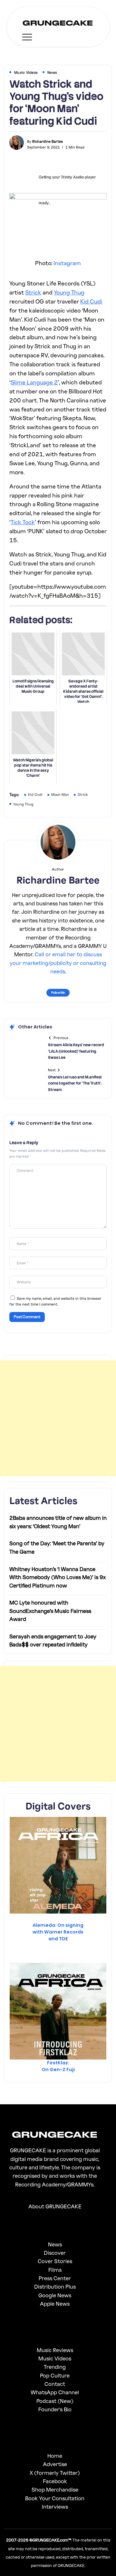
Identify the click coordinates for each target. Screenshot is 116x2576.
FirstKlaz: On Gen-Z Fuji (58, 2066)
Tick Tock (23, 522)
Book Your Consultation (55, 2498)
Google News (55, 2295)
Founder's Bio (55, 2409)
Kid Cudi (91, 301)
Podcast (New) (55, 2401)
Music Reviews (55, 2350)
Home (55, 2456)
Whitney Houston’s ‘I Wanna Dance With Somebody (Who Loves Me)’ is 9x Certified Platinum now (58, 1577)
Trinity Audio (72, 177)
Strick (33, 292)
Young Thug (69, 292)
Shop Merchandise (55, 2489)
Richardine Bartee (48, 141)
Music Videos (55, 2358)
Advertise (55, 2464)
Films (55, 2270)
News (55, 2244)
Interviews (55, 2507)
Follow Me (58, 992)
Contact (55, 2384)
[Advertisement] (58, 1418)
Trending (55, 2367)
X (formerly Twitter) (55, 2473)
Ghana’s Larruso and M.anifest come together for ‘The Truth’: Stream (75, 1083)
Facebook (55, 2481)
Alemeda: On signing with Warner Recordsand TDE (58, 1932)
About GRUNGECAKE (55, 2206)
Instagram (67, 263)
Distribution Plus (55, 2287)
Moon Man (60, 794)
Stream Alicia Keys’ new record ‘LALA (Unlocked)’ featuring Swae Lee (76, 1051)
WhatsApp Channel (55, 2392)
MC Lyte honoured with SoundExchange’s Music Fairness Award (50, 1611)
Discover (55, 2253)
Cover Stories (55, 2261)
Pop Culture (55, 2375)
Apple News (55, 2304)
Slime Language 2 (34, 382)
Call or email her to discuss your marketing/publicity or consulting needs (58, 963)
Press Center (55, 2278)
